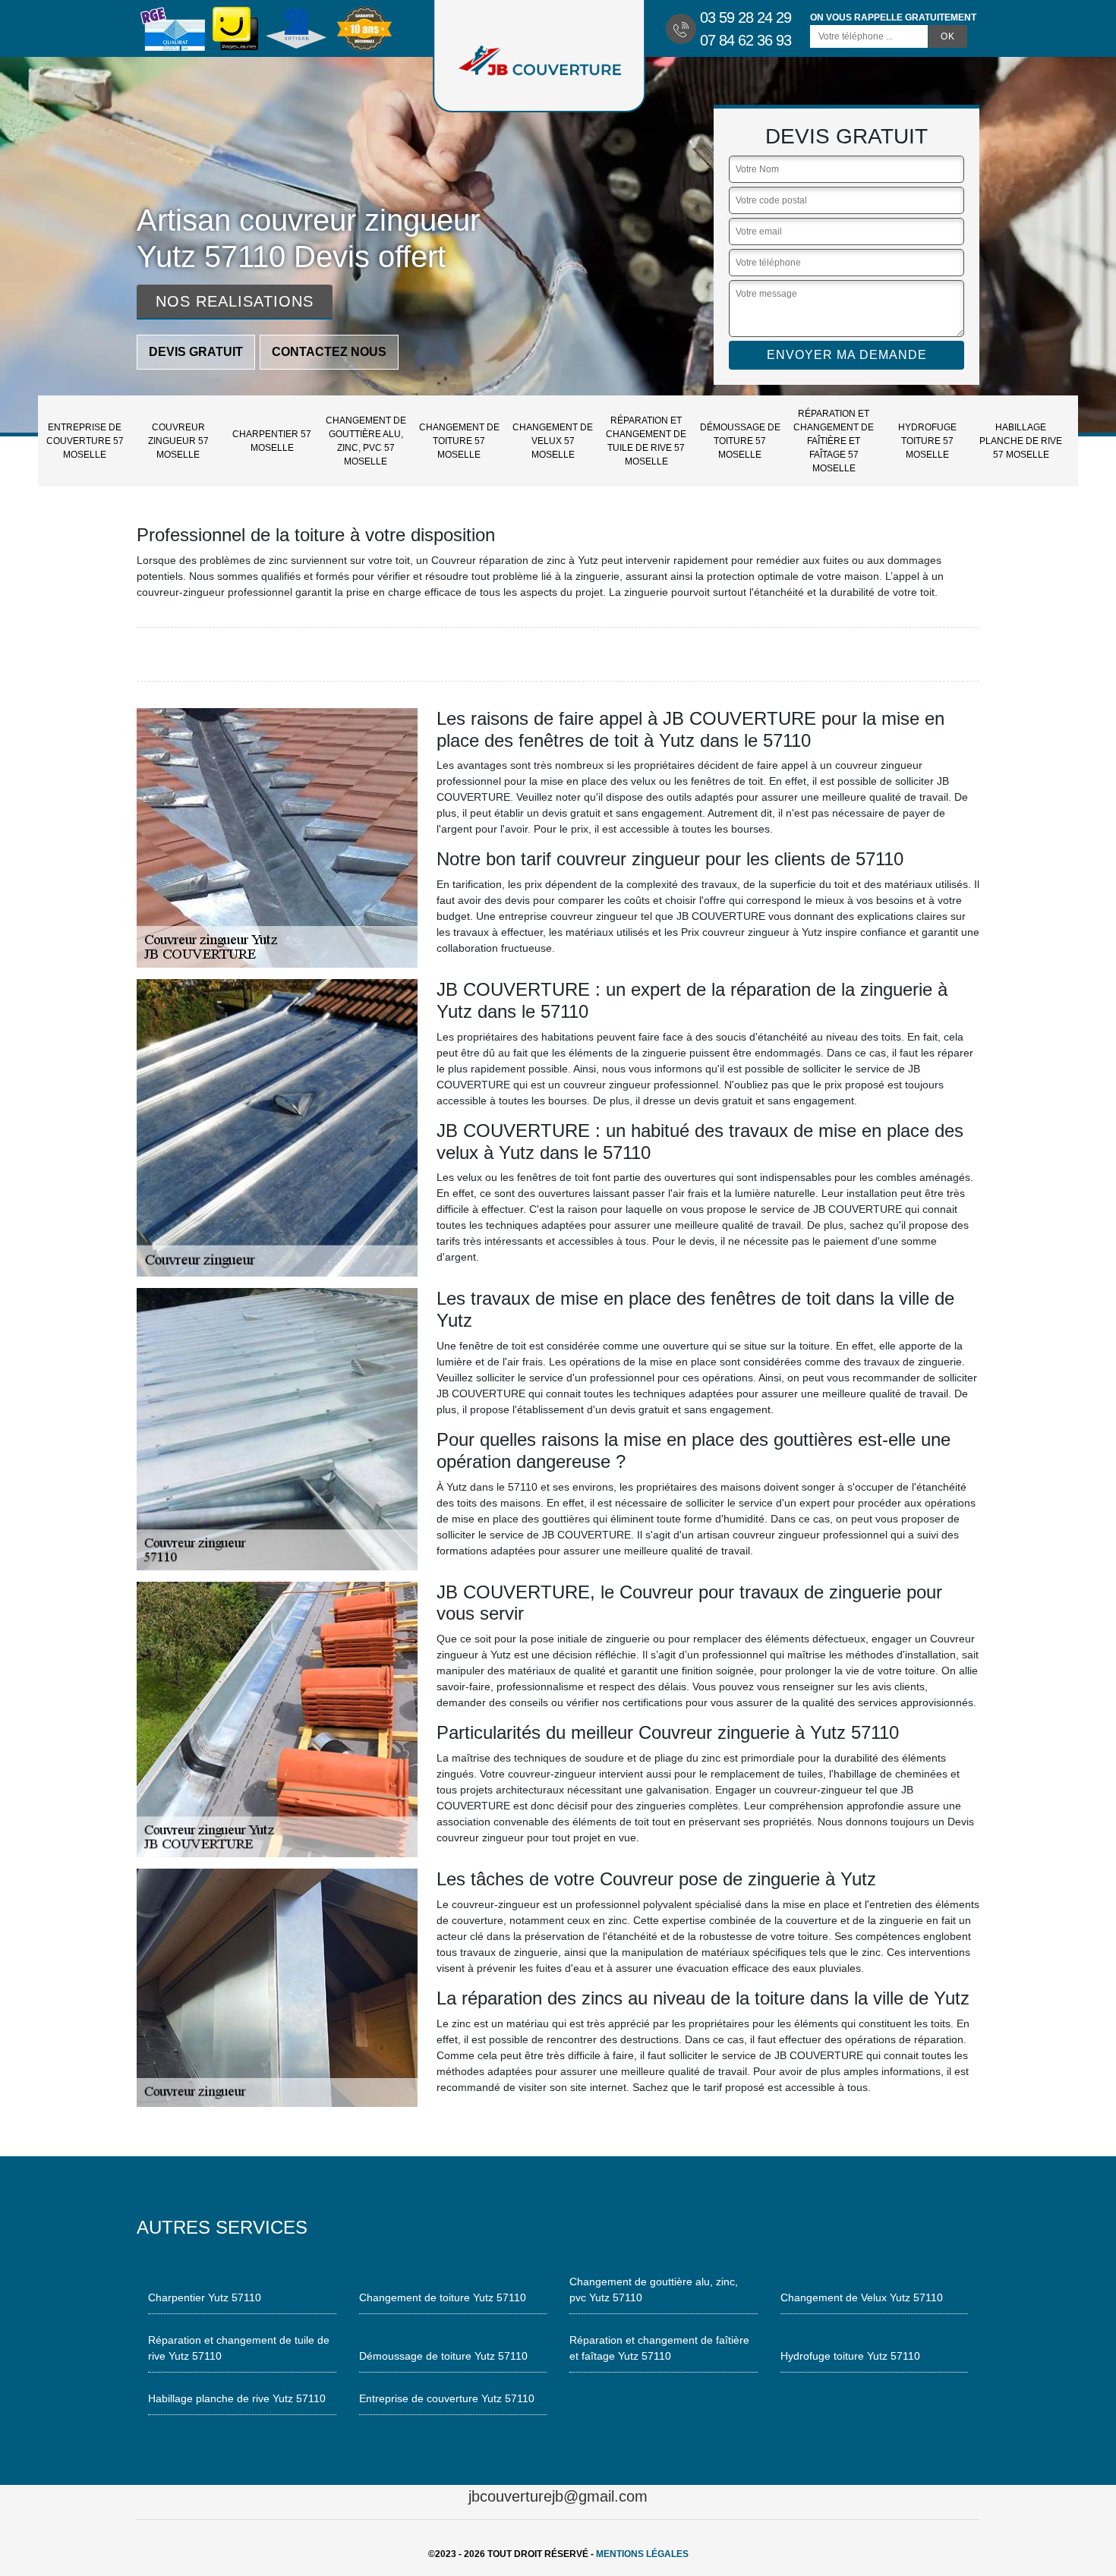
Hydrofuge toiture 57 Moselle (927, 441)
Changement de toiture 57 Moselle (459, 441)
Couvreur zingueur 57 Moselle (178, 441)
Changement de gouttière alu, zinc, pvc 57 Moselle (366, 441)
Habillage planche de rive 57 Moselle (1021, 441)
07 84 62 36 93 (746, 40)
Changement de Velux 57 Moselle (553, 441)
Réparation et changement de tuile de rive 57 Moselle (646, 441)
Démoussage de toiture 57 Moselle (740, 441)
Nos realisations (235, 301)
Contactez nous (329, 352)
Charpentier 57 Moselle (272, 441)
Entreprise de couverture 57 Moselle (85, 441)
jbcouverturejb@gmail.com (558, 2496)
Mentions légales (642, 2554)
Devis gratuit (196, 352)
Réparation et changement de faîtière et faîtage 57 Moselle (834, 441)
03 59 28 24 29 (746, 17)
